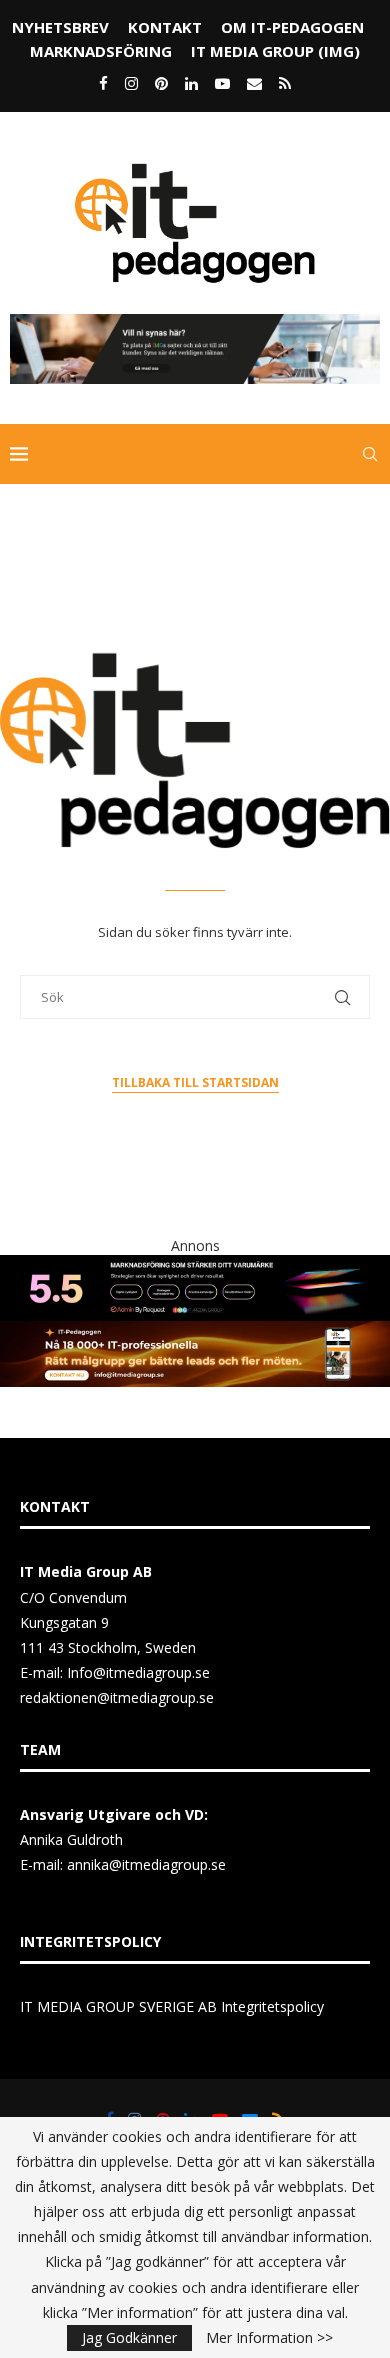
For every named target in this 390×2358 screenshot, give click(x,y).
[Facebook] (103, 83)
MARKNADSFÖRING (101, 51)
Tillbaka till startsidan (195, 1082)
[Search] (370, 454)
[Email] (254, 83)
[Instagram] (131, 83)
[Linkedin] (191, 83)
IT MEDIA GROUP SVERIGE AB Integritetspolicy (172, 2006)
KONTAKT (165, 27)
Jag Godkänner (129, 2337)
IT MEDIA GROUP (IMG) (275, 51)
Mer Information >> (269, 2338)
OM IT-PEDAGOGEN (292, 27)
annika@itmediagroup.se (146, 1864)
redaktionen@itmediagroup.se (117, 1697)
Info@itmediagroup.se (138, 1672)
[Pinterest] (161, 83)
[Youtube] (222, 83)
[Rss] (285, 83)
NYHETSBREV (60, 27)
